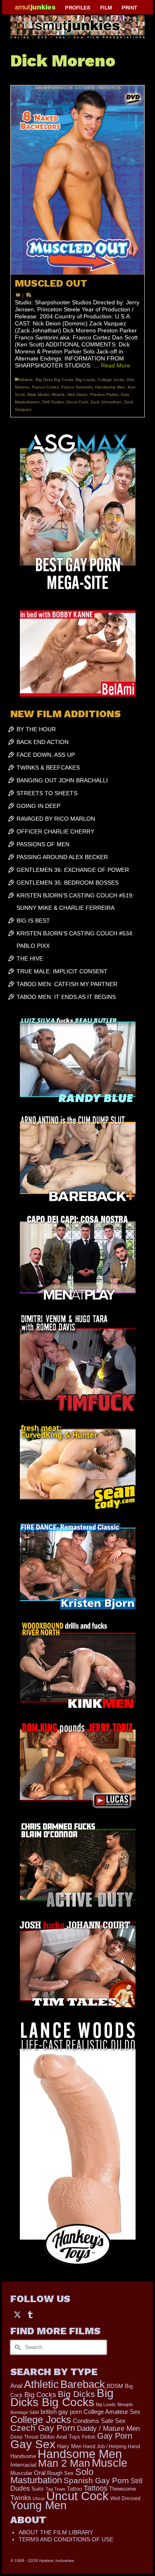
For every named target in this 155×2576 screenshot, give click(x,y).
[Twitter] (17, 2314)
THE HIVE (30, 958)
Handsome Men (110, 387)
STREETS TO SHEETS (47, 793)
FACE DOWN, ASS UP (46, 755)
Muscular (21, 2473)
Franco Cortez (45, 387)
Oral (40, 2473)
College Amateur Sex (112, 2412)
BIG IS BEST (33, 921)
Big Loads (85, 380)
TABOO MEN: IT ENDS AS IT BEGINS (66, 997)
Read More (116, 365)
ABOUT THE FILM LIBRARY (56, 2532)
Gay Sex (33, 2444)
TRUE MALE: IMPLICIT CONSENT (62, 971)
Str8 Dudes (53, 402)
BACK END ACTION (43, 742)
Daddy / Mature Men (108, 2429)
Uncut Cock (77, 402)
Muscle (58, 394)
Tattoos (95, 2488)
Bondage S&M (25, 2412)
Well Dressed (125, 2498)
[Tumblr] (30, 2314)
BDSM (115, 2386)
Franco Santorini (77, 387)
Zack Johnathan (106, 402)
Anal (16, 2386)
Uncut (39, 2498)
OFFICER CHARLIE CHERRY (55, 831)
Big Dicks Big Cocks (54, 380)
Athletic (26, 380)
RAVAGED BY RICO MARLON (56, 819)
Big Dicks (76, 2394)
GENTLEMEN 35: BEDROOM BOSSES (68, 883)
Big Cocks (40, 2395)
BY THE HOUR (36, 729)
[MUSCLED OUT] (77, 180)
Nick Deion (77, 394)
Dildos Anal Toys (60, 2437)
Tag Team (55, 2489)
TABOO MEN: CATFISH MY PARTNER (67, 984)
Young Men (38, 2505)
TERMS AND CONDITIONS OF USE (66, 2539)
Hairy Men (69, 2446)
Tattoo (74, 2489)
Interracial (23, 2465)
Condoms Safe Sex (99, 2421)
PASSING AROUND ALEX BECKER (62, 857)
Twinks (21, 2498)
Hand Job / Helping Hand (112, 2446)
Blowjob (125, 2404)
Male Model (38, 394)
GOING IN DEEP (38, 806)
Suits (38, 2489)
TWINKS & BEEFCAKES (48, 768)
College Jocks (111, 380)
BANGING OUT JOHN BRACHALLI (62, 780)
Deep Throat (24, 2437)
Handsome (23, 2456)
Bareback (83, 2384)
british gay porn (61, 2412)
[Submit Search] (17, 2347)
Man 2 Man (64, 2463)
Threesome (123, 2489)
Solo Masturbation (52, 2476)
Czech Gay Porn (43, 2428)
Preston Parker (104, 394)
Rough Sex (60, 2473)
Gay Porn (115, 2436)
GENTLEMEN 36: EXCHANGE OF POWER (73, 870)
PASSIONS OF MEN (43, 844)
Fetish (89, 2437)
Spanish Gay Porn (96, 2481)
